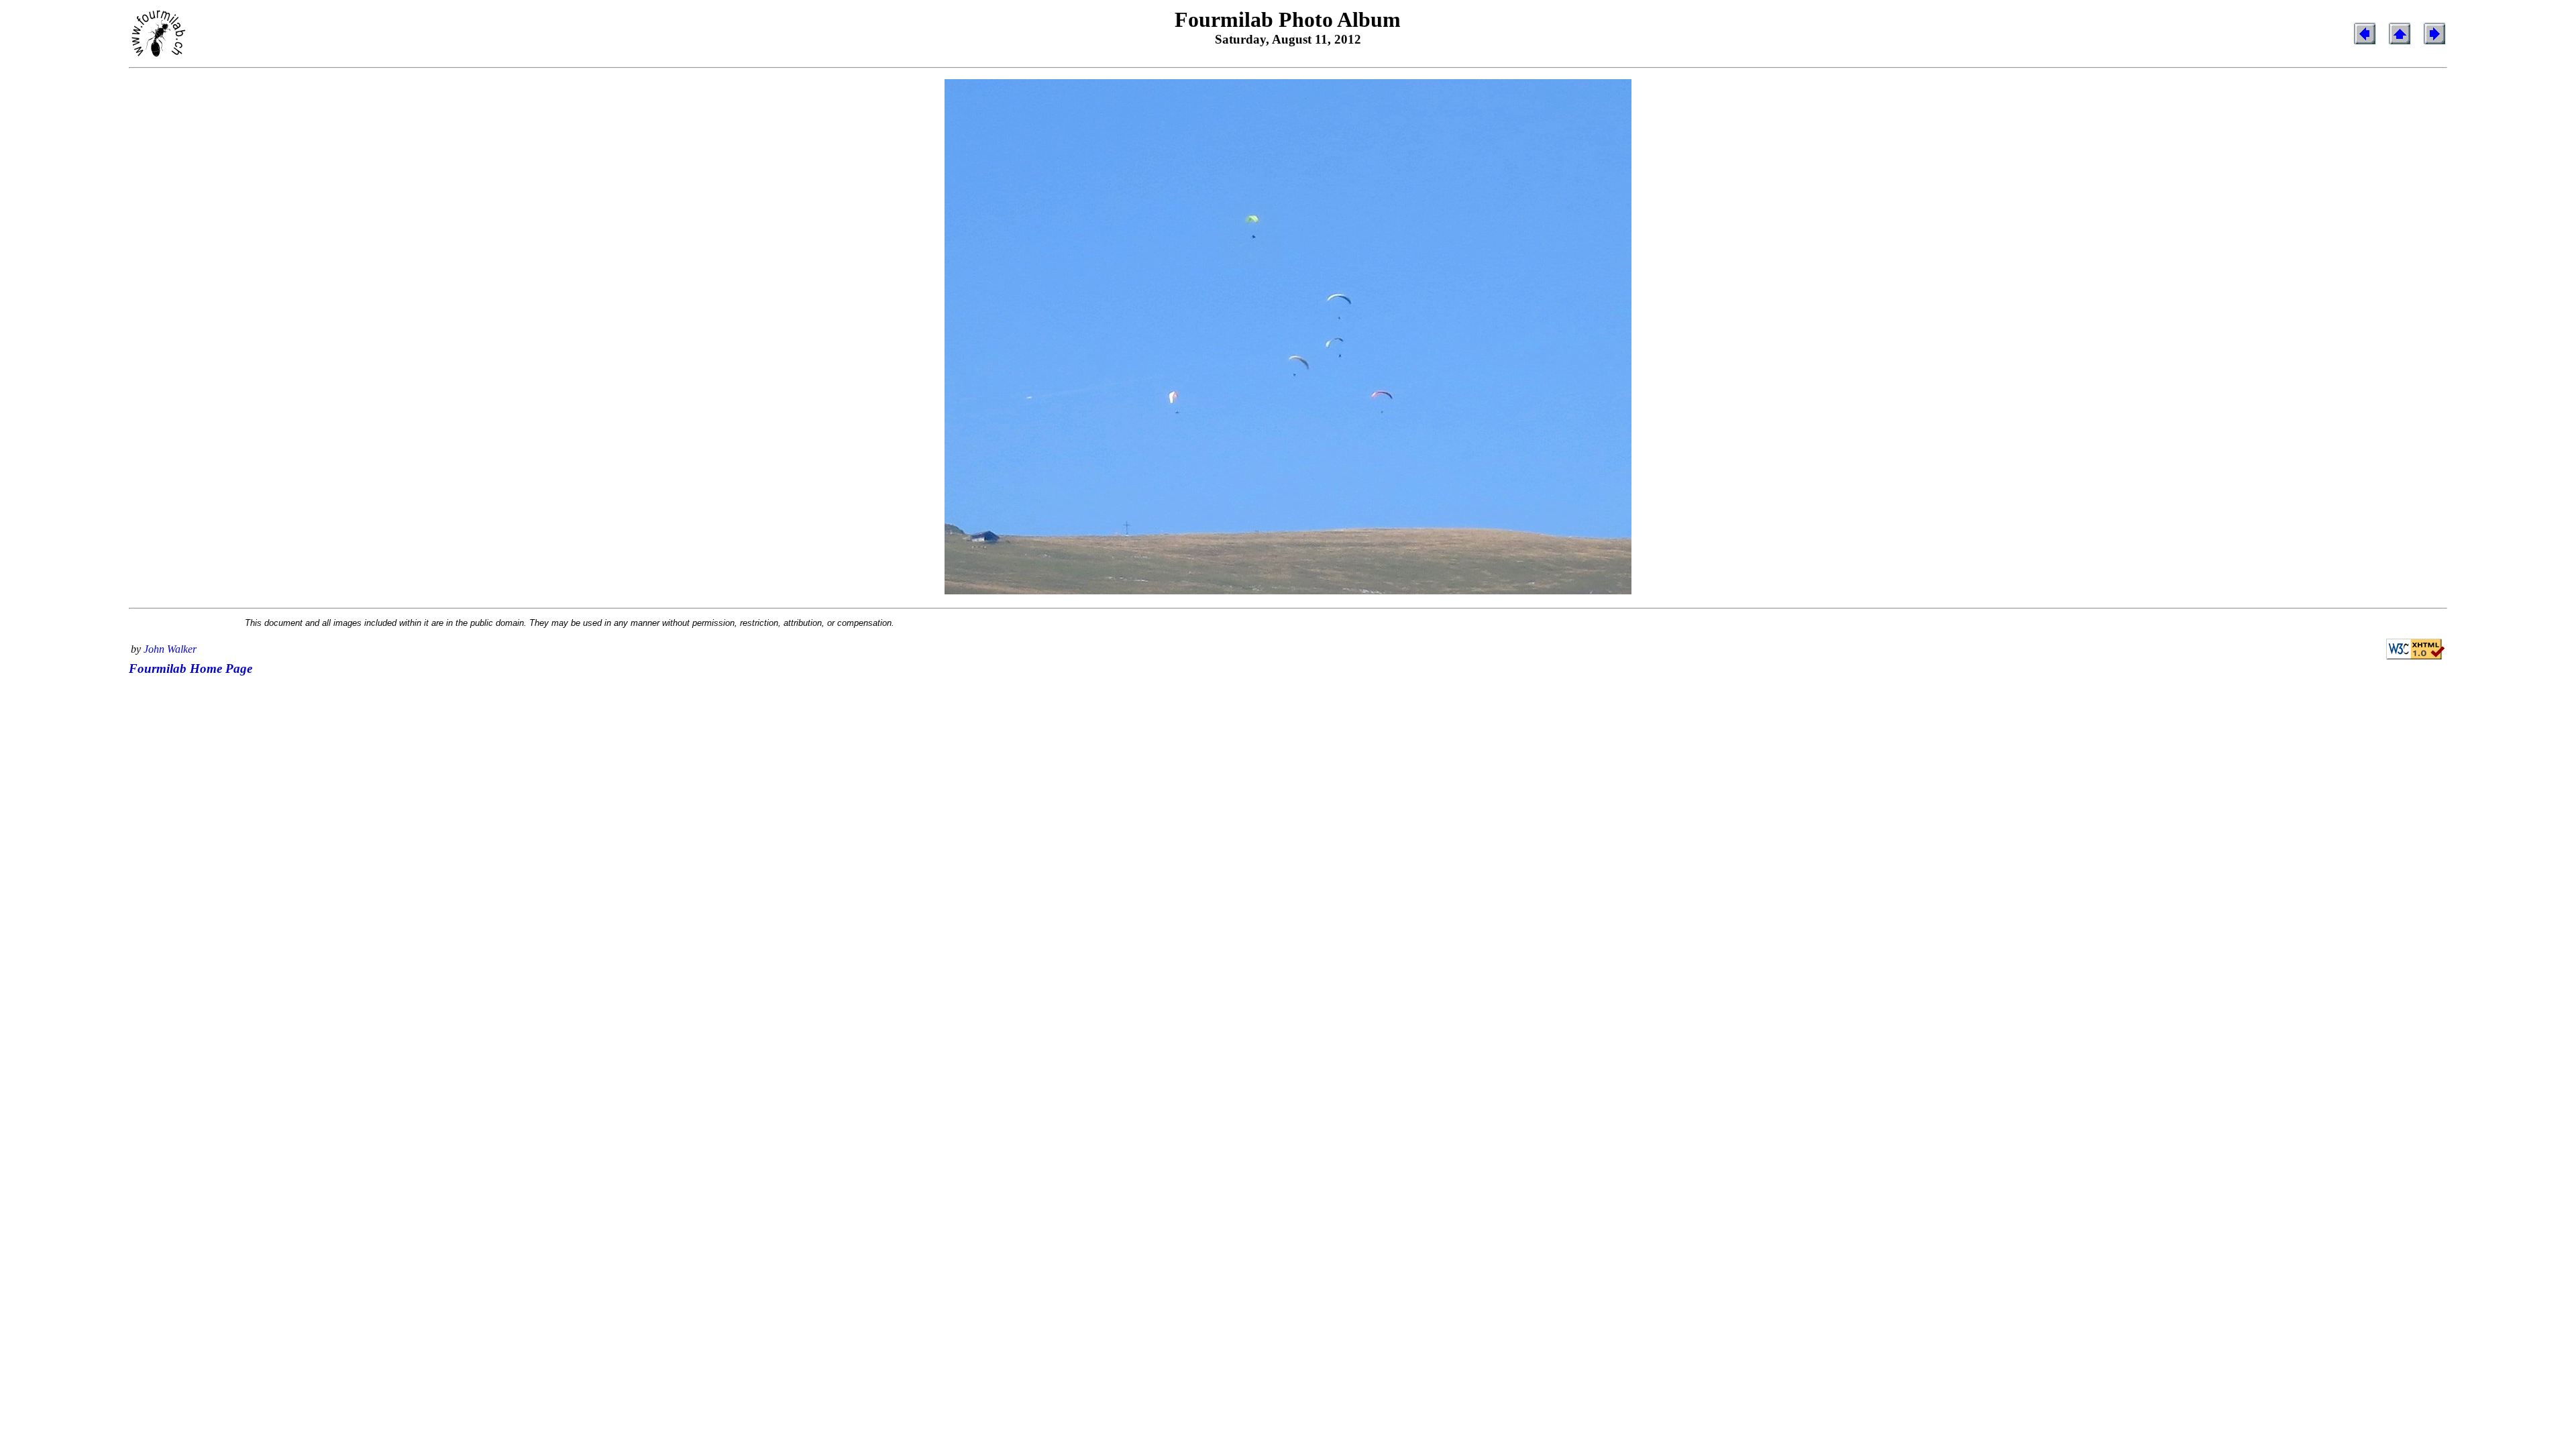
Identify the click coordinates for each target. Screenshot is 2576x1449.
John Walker (170, 649)
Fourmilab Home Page (191, 668)
